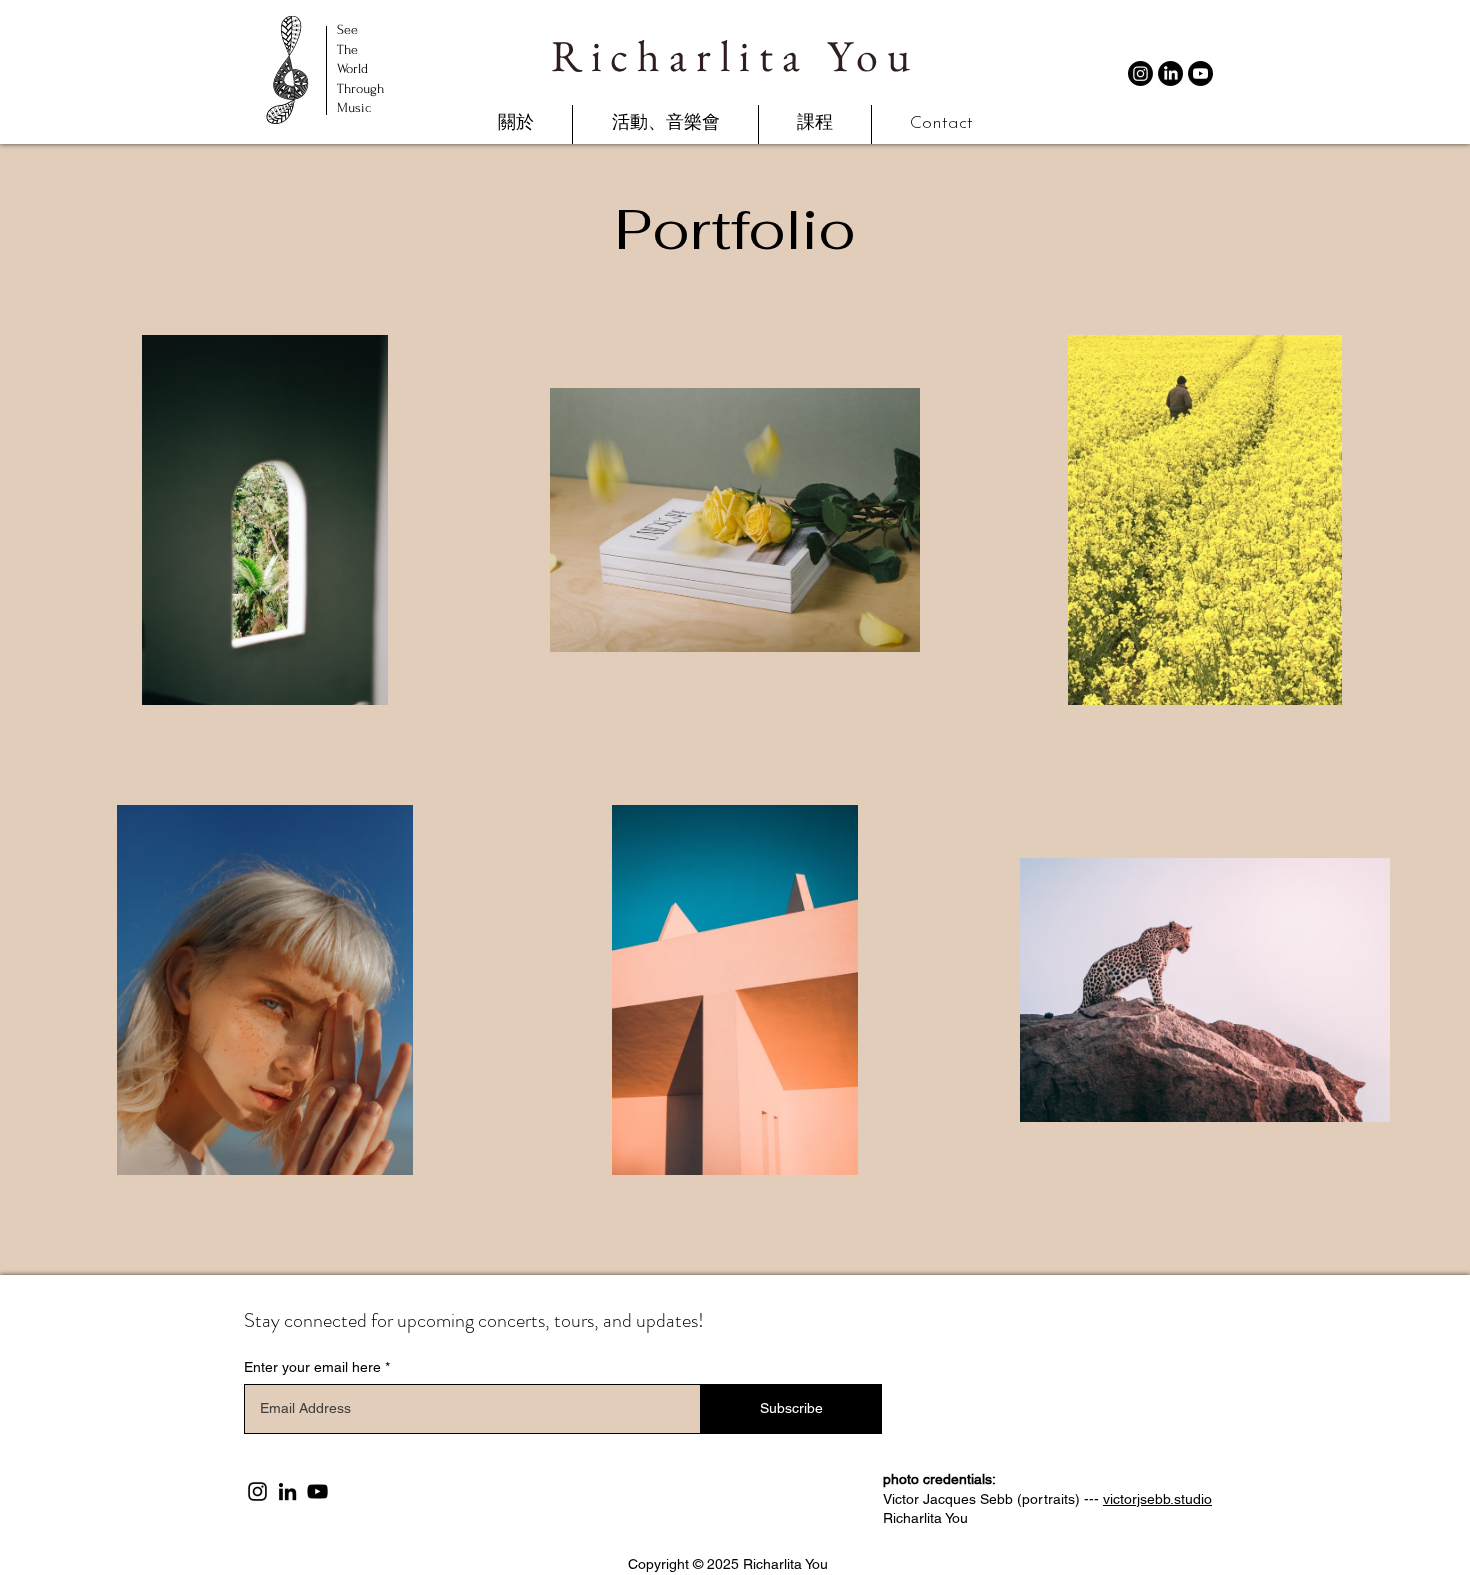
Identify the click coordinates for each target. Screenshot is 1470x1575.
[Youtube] (1200, 73)
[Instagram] (1140, 73)
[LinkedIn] (1170, 73)
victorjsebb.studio (1157, 1499)
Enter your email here (312, 1367)
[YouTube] (317, 1491)
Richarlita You (735, 55)
